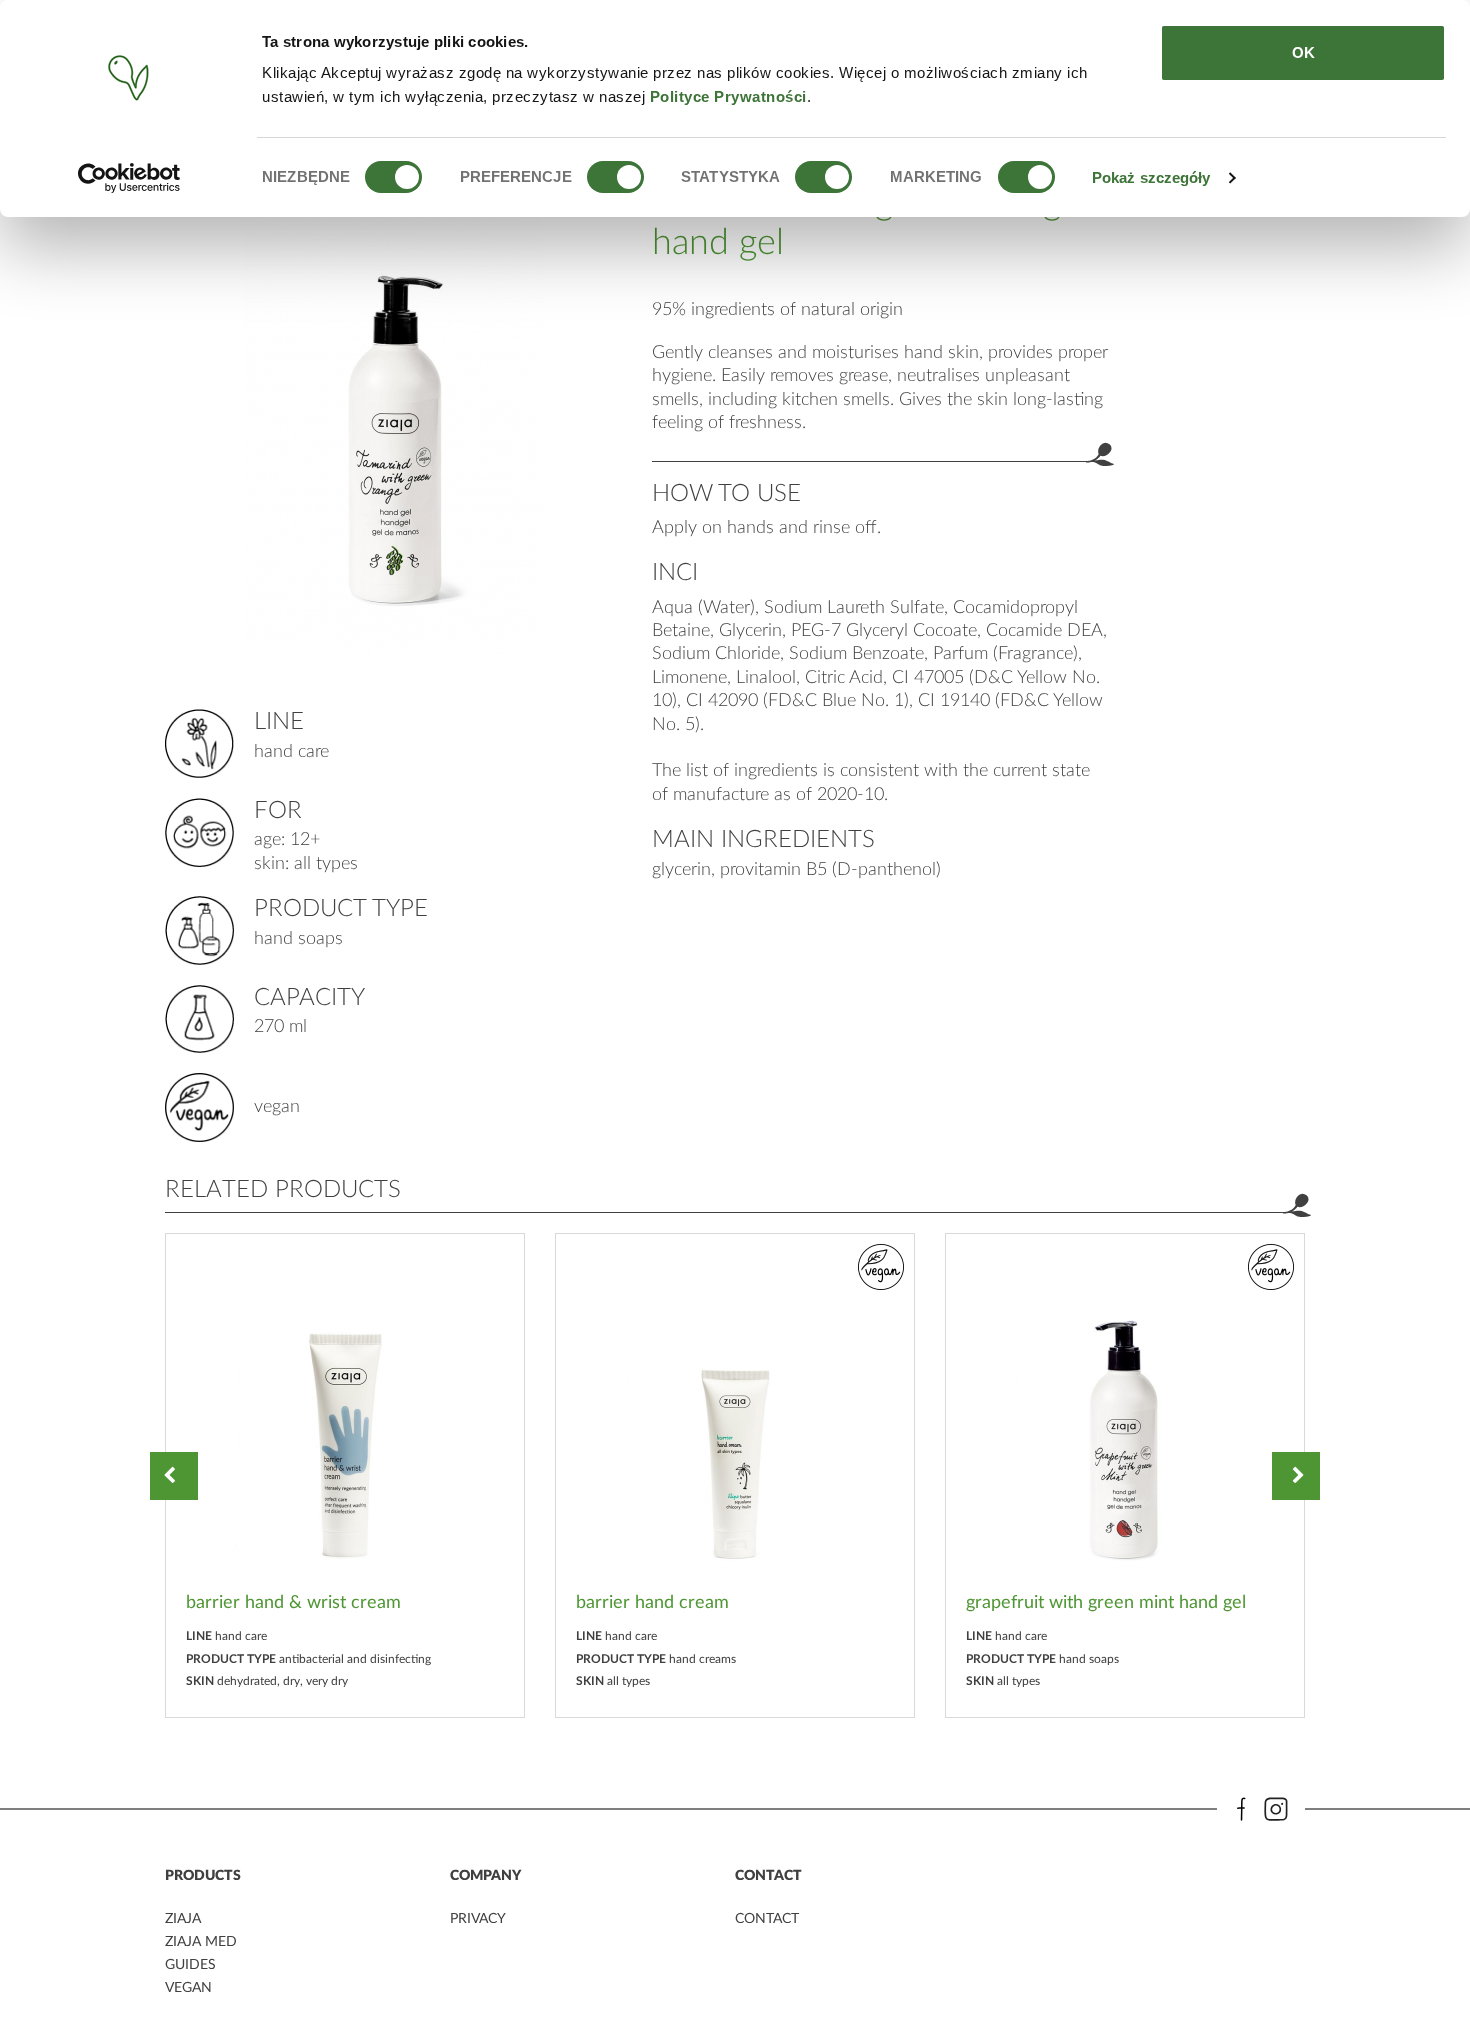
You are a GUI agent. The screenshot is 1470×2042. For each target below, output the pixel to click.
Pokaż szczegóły (1151, 177)
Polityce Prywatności (728, 96)
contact (767, 1919)
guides (190, 1965)
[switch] (615, 177)
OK (1303, 52)
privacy (478, 1919)
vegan (188, 1988)
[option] (345, 1475)
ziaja (183, 1919)
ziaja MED (201, 1942)
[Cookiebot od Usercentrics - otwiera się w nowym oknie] (129, 178)
